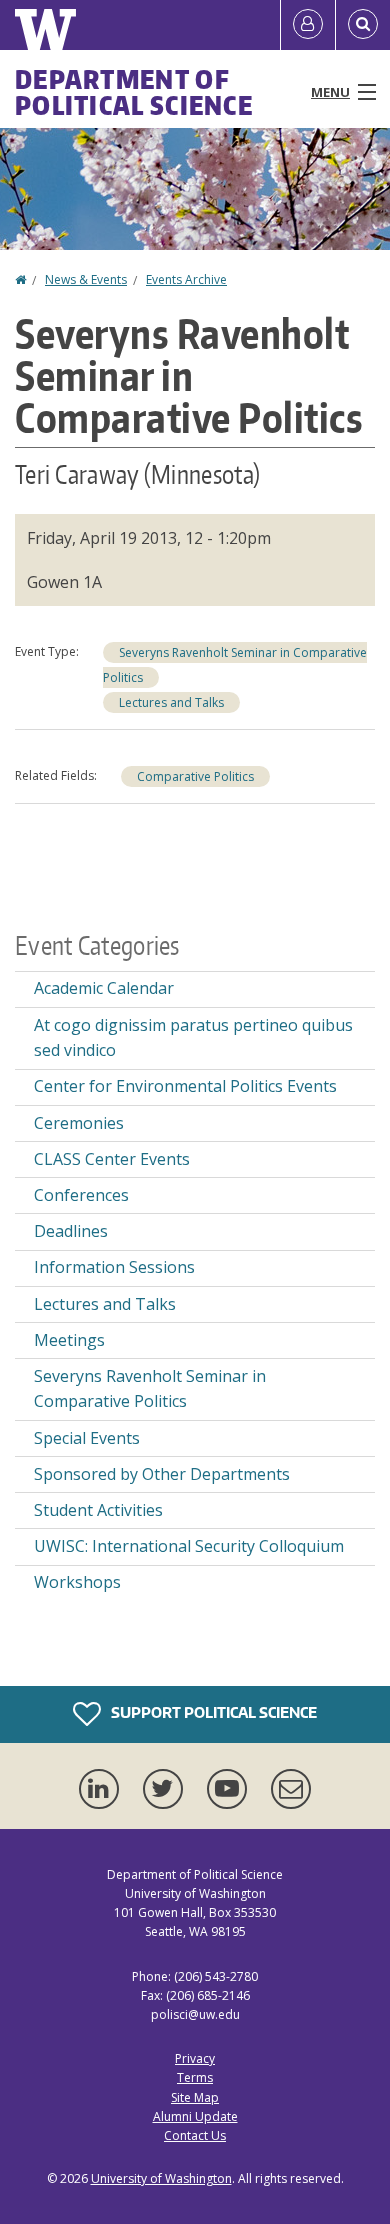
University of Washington (161, 2178)
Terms (195, 2077)
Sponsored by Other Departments (162, 1474)
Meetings (69, 1340)
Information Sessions (114, 1267)
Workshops (77, 1582)
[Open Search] (363, 25)
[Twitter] (167, 1789)
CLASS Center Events (112, 1159)
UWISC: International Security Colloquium (189, 1546)
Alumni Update (195, 2116)
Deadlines (71, 1231)
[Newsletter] (291, 1789)
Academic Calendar (104, 988)
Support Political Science (212, 1712)
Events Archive (186, 279)
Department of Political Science (134, 92)
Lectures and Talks (171, 702)
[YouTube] (231, 1789)
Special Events (87, 1438)
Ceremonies (79, 1123)
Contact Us (195, 2135)
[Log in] (308, 25)
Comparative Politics (195, 776)
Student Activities (98, 1510)
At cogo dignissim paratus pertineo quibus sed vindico (193, 1038)
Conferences (81, 1195)
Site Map (195, 2097)
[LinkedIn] (103, 1789)
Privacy (195, 2058)
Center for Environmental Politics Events (185, 1086)
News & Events (86, 279)
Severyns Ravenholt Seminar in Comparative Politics (150, 1389)
